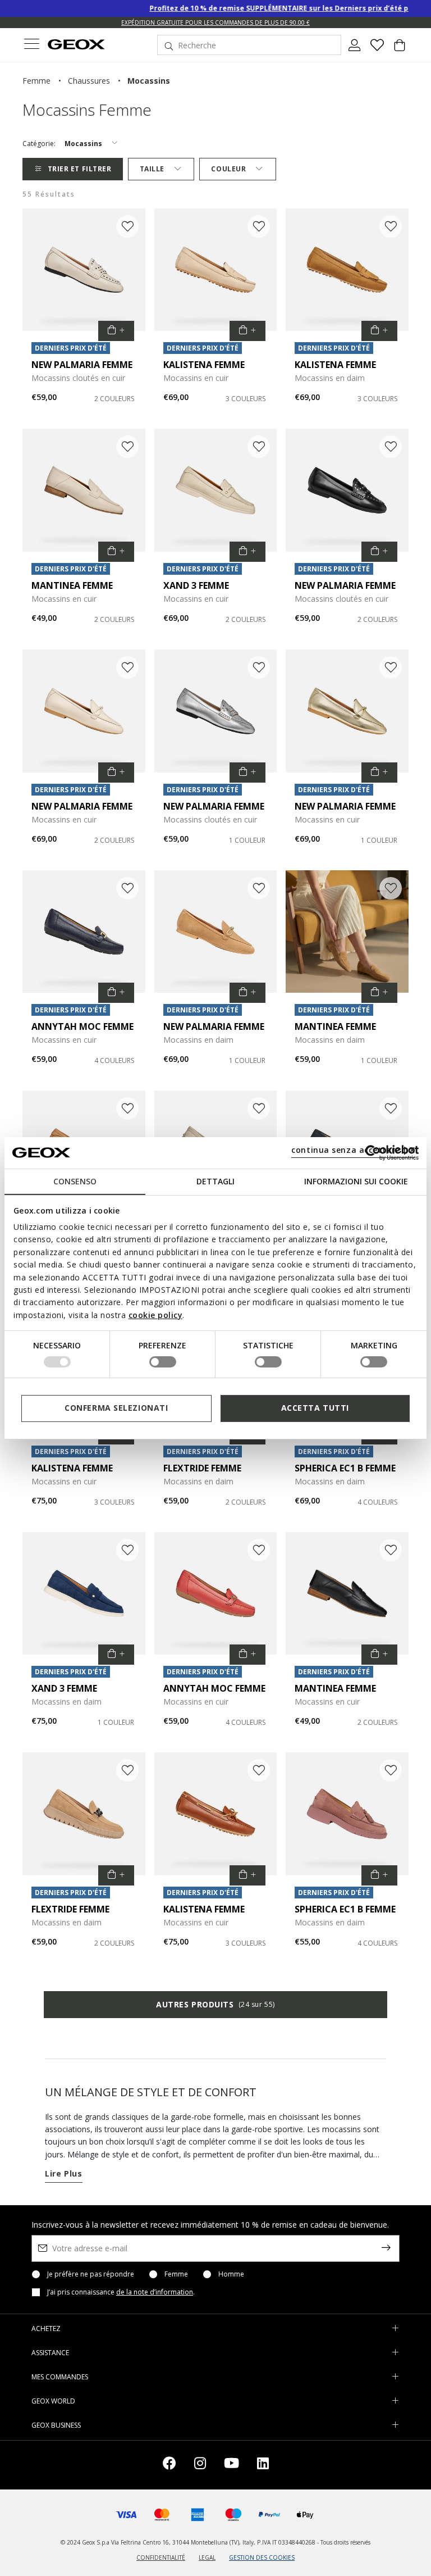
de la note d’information (155, 2292)
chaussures (89, 81)
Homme (231, 2274)
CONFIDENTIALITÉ (161, 2557)
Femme (176, 2274)
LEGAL (207, 2557)
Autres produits (215, 2004)
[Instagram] (200, 2465)
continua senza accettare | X (353, 1150)
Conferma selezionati (116, 1408)
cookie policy (156, 1315)
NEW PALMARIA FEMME (82, 365)
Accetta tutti (315, 1408)
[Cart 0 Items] (400, 49)
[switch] (163, 1362)
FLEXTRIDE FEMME (202, 1468)
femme (36, 81)
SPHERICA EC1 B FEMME (345, 1468)
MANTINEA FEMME (72, 585)
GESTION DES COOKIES (262, 2557)
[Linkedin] (263, 2465)
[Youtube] (231, 2465)
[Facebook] (169, 2465)
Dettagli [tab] (215, 1181)
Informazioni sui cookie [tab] (356, 1181)
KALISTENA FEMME (204, 365)
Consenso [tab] (75, 1181)
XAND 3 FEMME (196, 585)
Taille (152, 169)
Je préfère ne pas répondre (91, 2274)
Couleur (228, 169)
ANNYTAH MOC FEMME (82, 1026)
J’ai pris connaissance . (121, 2292)
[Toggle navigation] (31, 45)
